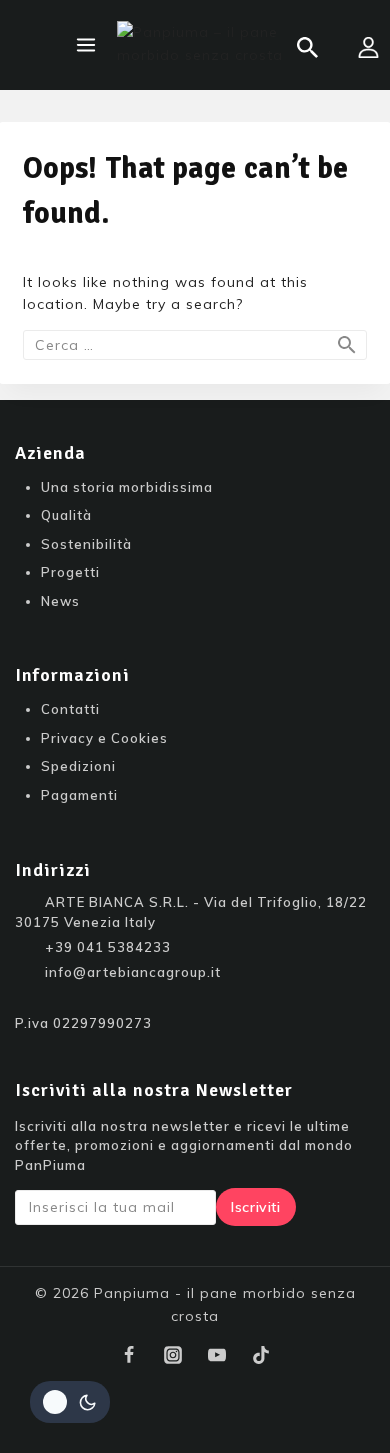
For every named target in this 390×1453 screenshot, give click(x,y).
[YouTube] (217, 1355)
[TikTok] (261, 1355)
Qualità (66, 515)
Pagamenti (79, 795)
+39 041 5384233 (108, 947)
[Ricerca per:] (195, 345)
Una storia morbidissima (127, 487)
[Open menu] (86, 45)
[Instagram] (173, 1355)
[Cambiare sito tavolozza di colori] (70, 1402)
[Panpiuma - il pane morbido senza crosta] (207, 45)
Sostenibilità (86, 544)
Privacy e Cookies (104, 738)
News (60, 601)
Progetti (70, 572)
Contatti (70, 709)
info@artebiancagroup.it (133, 972)
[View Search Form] (307, 47)
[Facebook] (129, 1355)
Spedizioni (78, 766)
